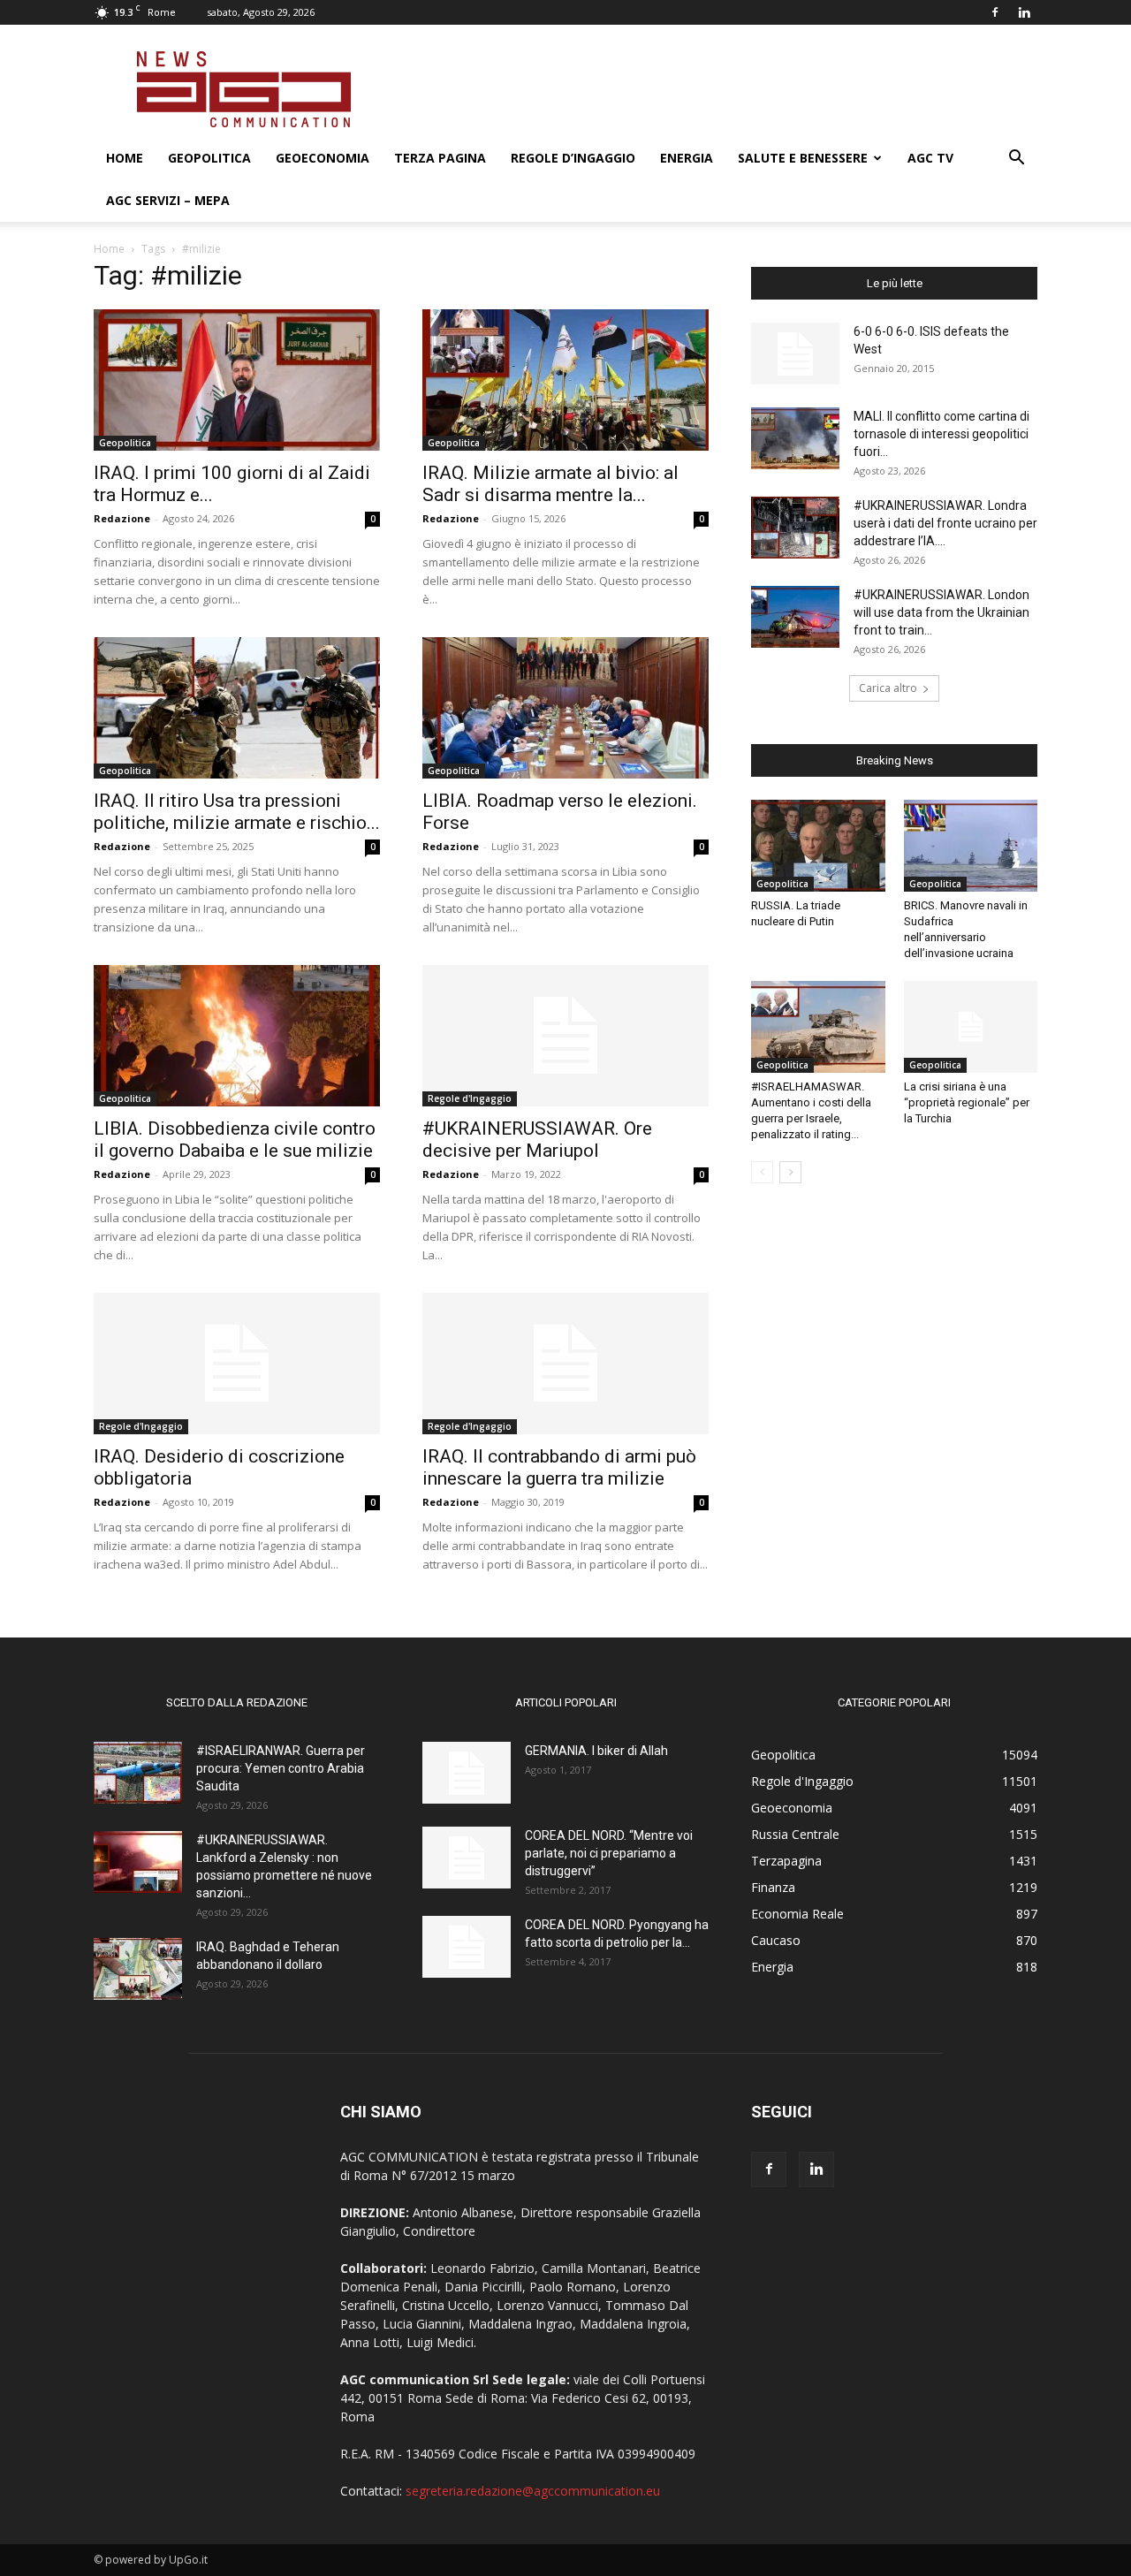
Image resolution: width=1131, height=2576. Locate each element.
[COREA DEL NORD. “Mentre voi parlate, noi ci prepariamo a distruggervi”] (467, 1858)
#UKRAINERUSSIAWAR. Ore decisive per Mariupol (537, 1140)
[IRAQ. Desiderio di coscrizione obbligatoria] (237, 1364)
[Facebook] (995, 12)
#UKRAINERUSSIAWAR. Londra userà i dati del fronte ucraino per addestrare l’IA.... (945, 523)
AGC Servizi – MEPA (168, 200)
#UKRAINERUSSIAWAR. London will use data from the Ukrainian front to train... (941, 612)
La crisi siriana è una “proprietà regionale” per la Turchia (967, 1102)
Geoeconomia (323, 158)
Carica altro (888, 688)
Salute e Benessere (803, 158)
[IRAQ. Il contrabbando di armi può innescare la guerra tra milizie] (565, 1364)
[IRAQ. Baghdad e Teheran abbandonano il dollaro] (138, 1969)
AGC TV (930, 158)
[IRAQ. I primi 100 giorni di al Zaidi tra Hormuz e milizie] (237, 380)
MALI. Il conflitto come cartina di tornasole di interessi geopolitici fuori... (941, 434)
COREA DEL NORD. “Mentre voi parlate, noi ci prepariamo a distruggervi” (609, 1853)
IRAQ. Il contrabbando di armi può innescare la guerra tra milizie (559, 1467)
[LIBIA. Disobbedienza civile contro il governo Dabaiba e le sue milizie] (237, 1036)
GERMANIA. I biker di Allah (596, 1751)
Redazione (122, 518)
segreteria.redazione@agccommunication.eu (533, 2491)
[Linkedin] (1024, 12)
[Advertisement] (716, 89)
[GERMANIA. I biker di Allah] (467, 1773)
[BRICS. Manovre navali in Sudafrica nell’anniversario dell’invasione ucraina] (971, 846)
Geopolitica (209, 158)
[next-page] (790, 1172)
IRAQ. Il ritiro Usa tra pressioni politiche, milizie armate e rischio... (237, 812)
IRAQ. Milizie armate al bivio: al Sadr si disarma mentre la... (550, 484)
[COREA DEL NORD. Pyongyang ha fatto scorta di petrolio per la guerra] (467, 1947)
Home (125, 158)
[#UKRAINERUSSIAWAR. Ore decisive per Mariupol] (565, 1036)
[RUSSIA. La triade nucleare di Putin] (818, 846)
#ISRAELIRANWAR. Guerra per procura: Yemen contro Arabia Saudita (281, 1768)
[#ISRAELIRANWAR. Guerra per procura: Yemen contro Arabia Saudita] (138, 1773)
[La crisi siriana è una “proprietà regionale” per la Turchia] (971, 1027)
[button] (1016, 160)
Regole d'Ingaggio (470, 1098)
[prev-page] (762, 1172)
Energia (687, 158)
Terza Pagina (440, 158)
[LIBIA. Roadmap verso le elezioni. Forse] (565, 708)
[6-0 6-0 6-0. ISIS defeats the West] (795, 353)
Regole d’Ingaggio (573, 158)
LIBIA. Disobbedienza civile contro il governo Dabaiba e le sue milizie (235, 1140)
